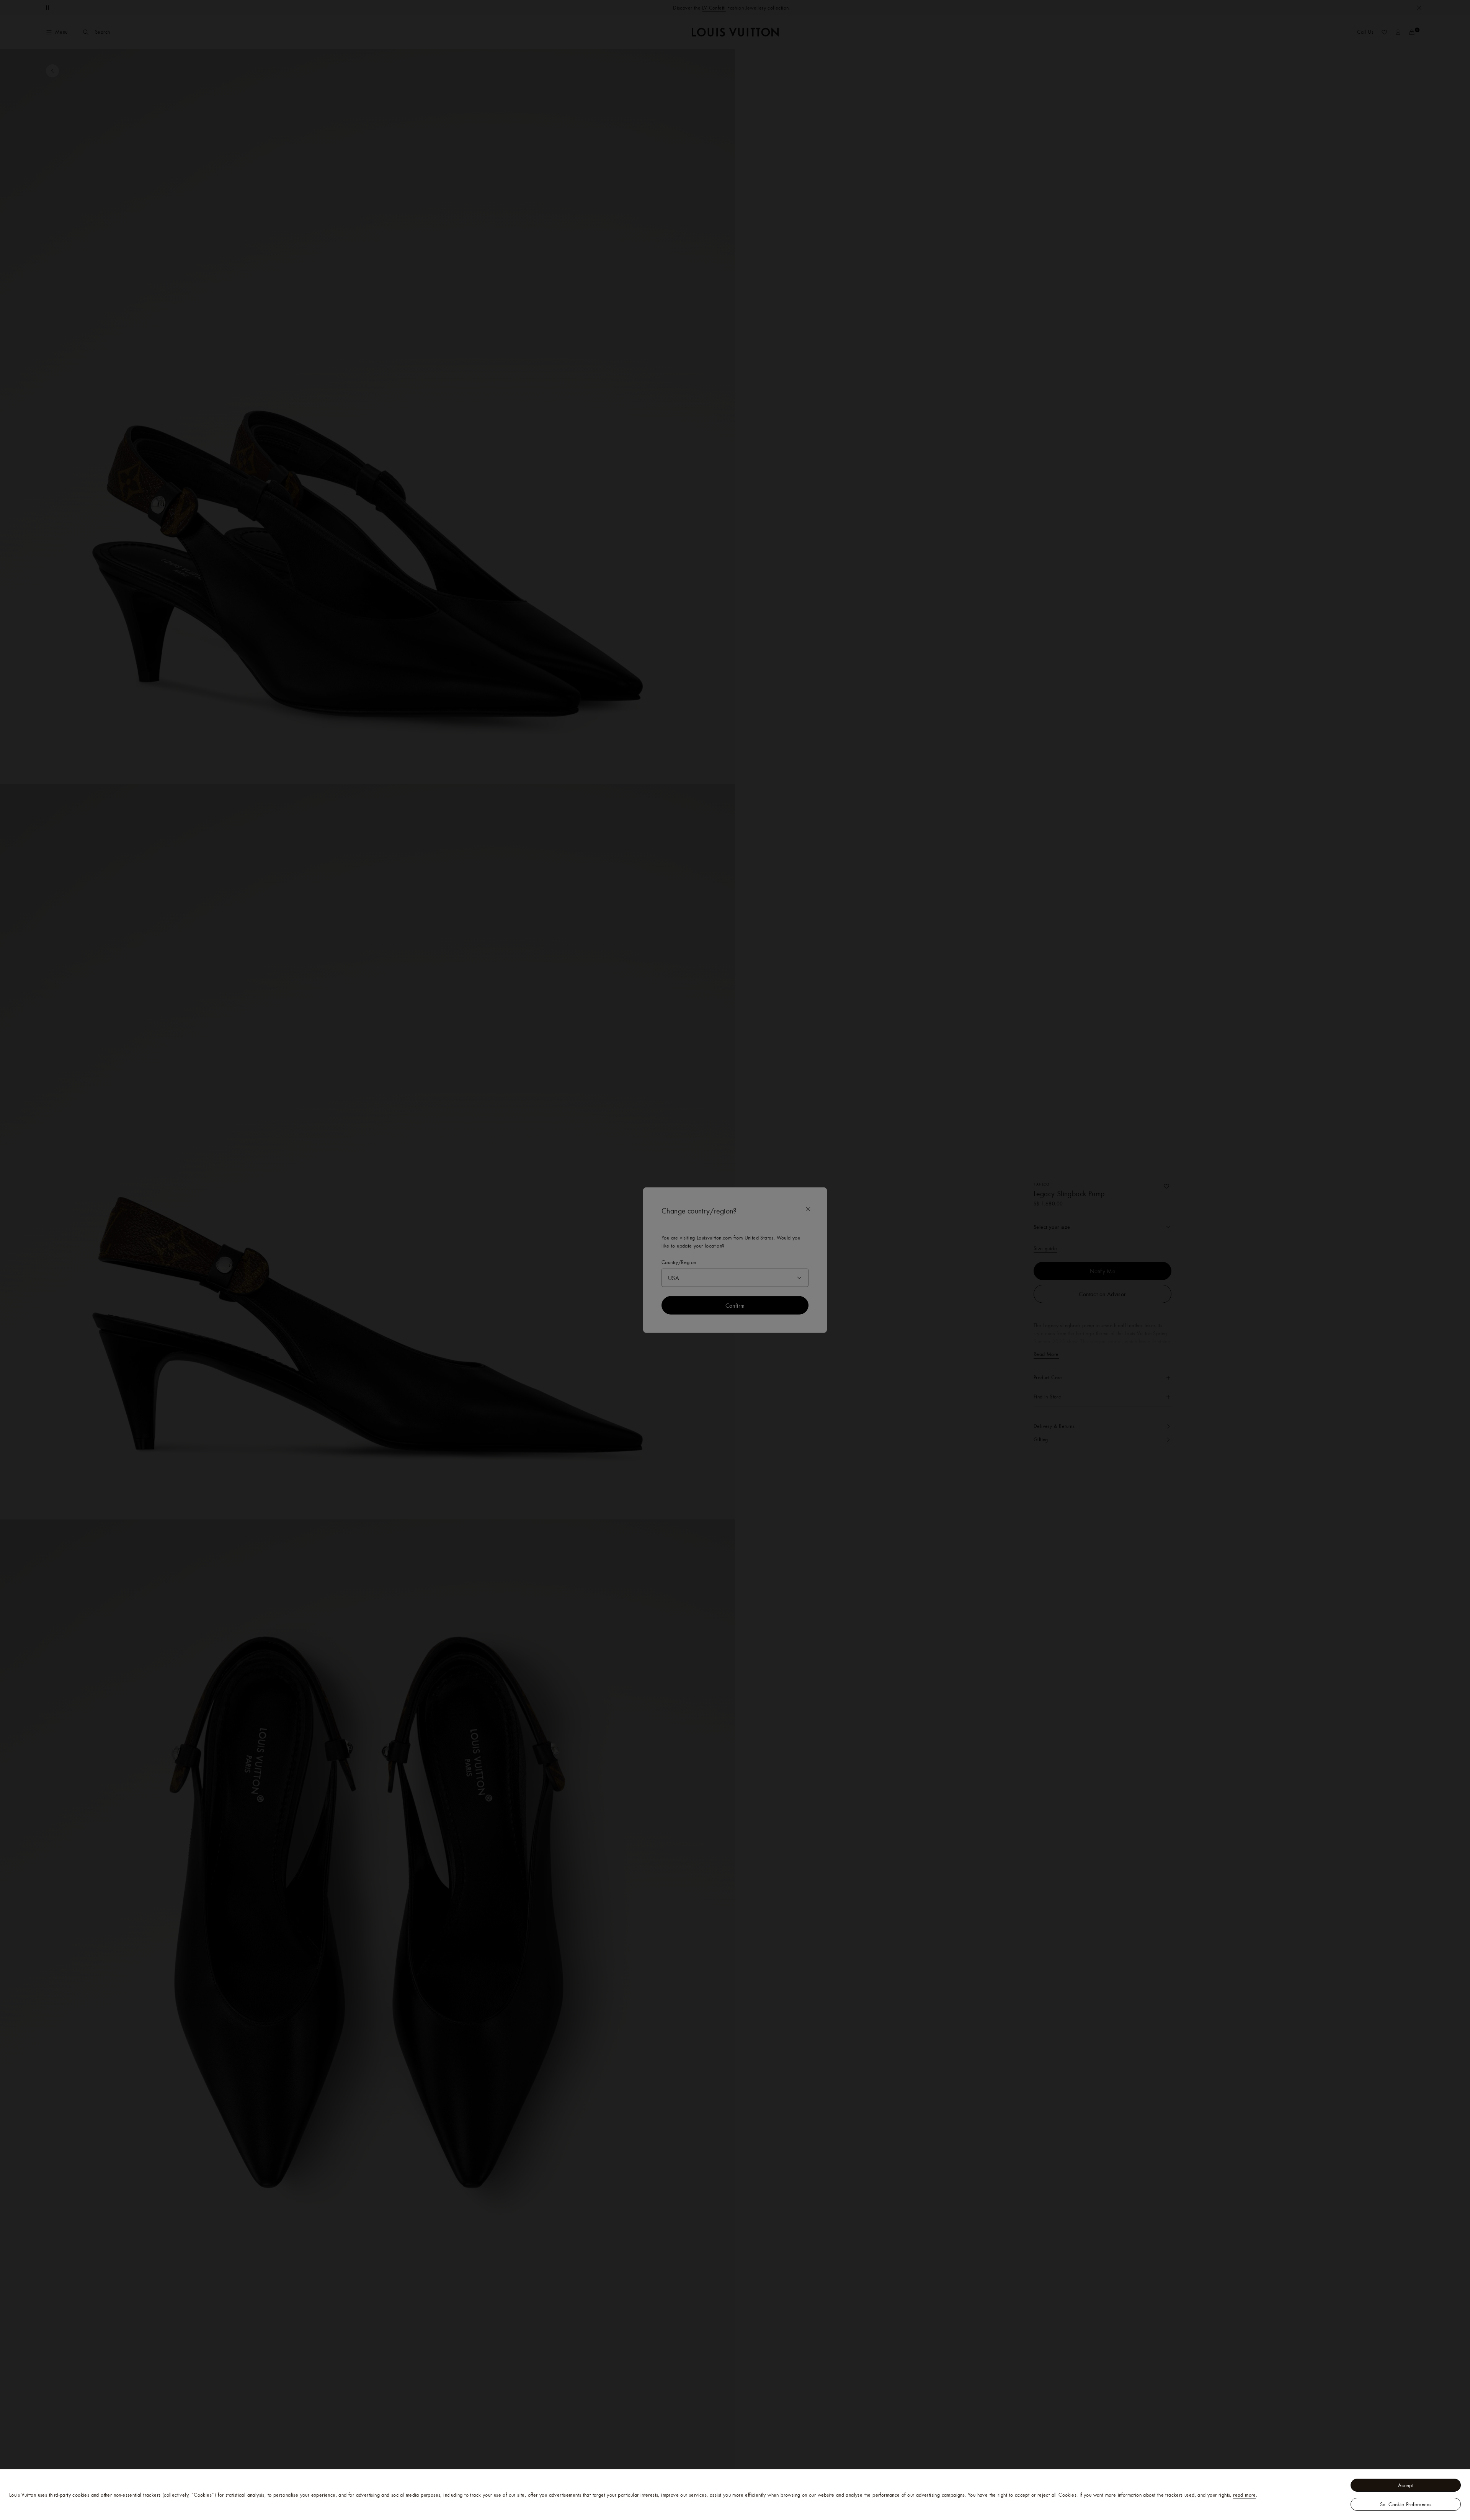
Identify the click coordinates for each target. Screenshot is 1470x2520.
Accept (1406, 2485)
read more (1245, 2495)
